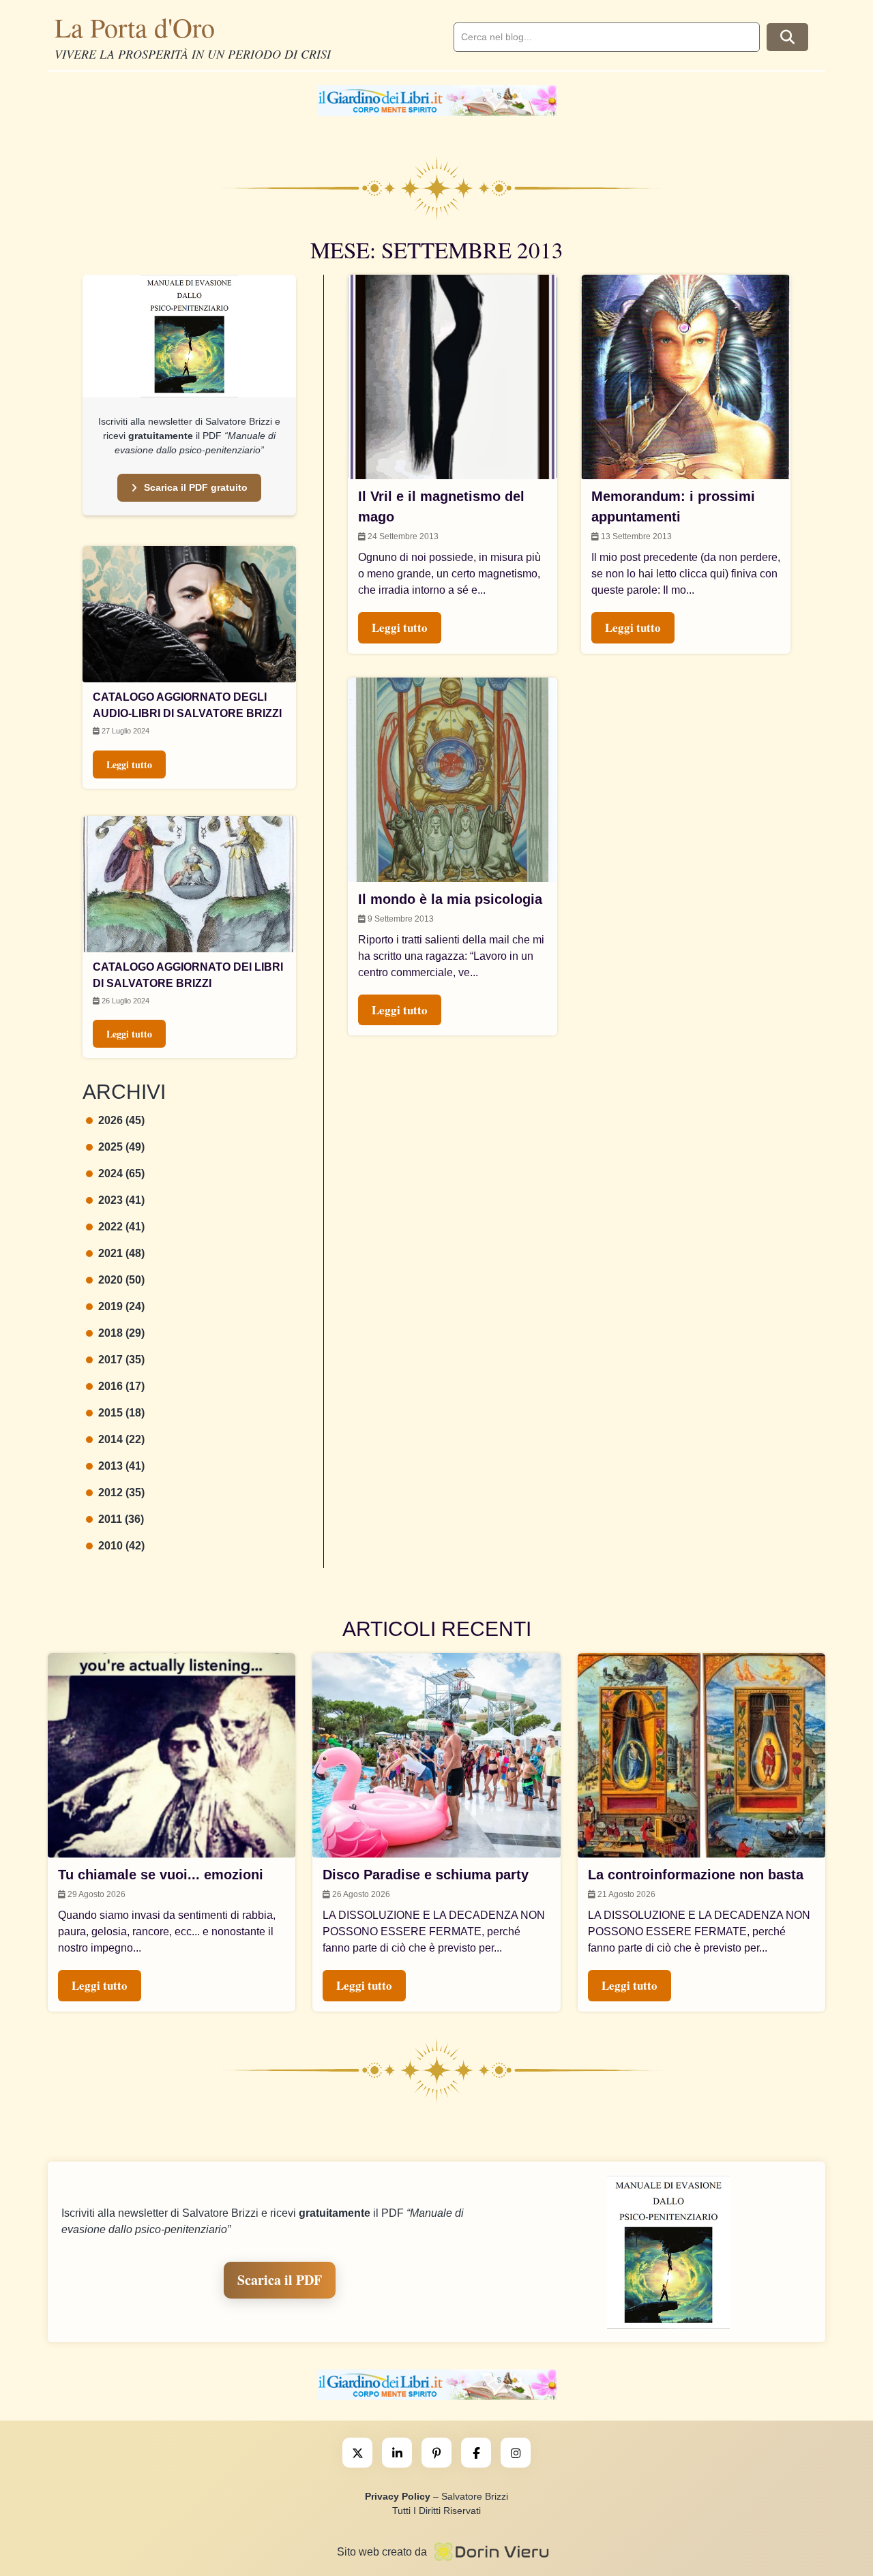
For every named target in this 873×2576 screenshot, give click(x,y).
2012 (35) (121, 1492)
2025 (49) (121, 1147)
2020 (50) (121, 1280)
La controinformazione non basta (696, 1875)
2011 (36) (121, 1519)
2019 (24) (121, 1306)
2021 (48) (121, 1253)
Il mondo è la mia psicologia (450, 899)
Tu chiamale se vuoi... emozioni (161, 1875)
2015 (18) (121, 1413)
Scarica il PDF (280, 2280)
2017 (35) (121, 1360)
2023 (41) (121, 1200)
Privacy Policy (398, 2496)
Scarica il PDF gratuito (196, 487)
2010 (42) (121, 1546)
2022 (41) (121, 1227)
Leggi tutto (129, 764)
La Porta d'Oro (135, 27)
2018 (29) (121, 1333)
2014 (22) (121, 1439)
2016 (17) (121, 1386)
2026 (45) (121, 1120)
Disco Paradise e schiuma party (426, 1875)
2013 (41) (121, 1466)
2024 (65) (121, 1173)
